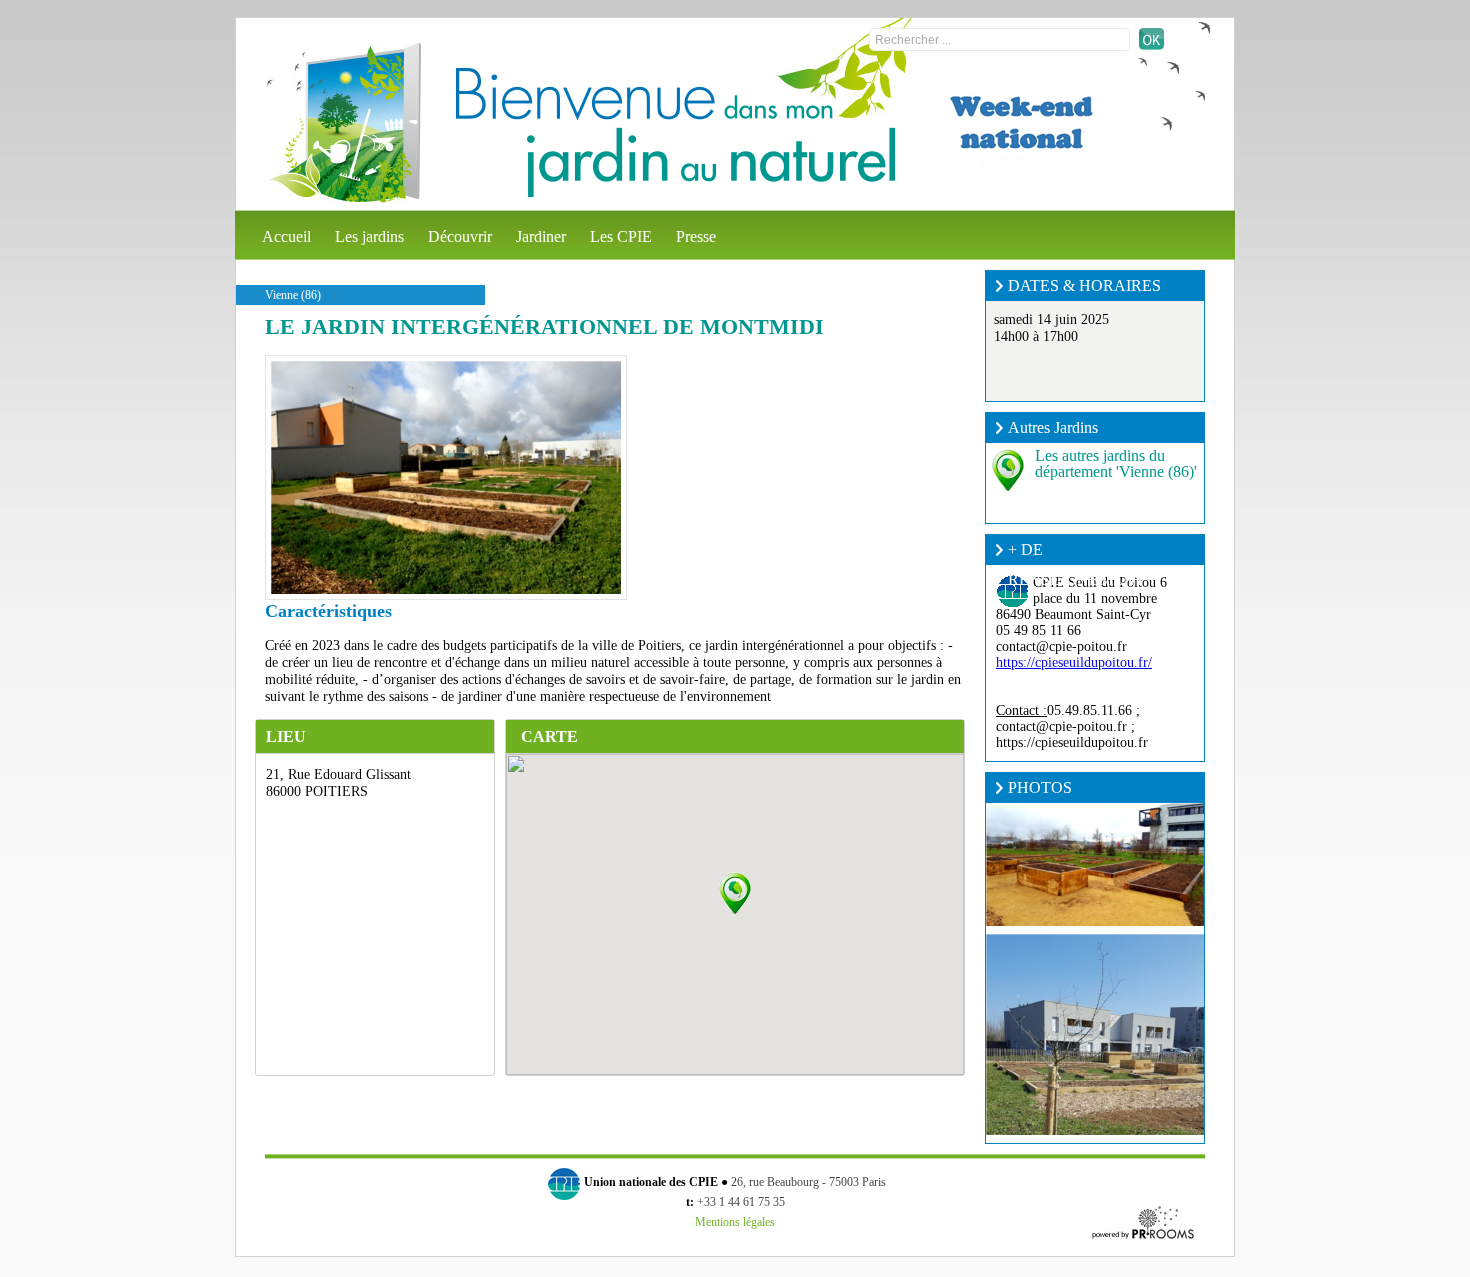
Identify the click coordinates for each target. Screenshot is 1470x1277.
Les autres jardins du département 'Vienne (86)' (1116, 463)
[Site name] (344, 123)
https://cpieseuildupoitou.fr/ (1074, 662)
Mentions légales (735, 1222)
